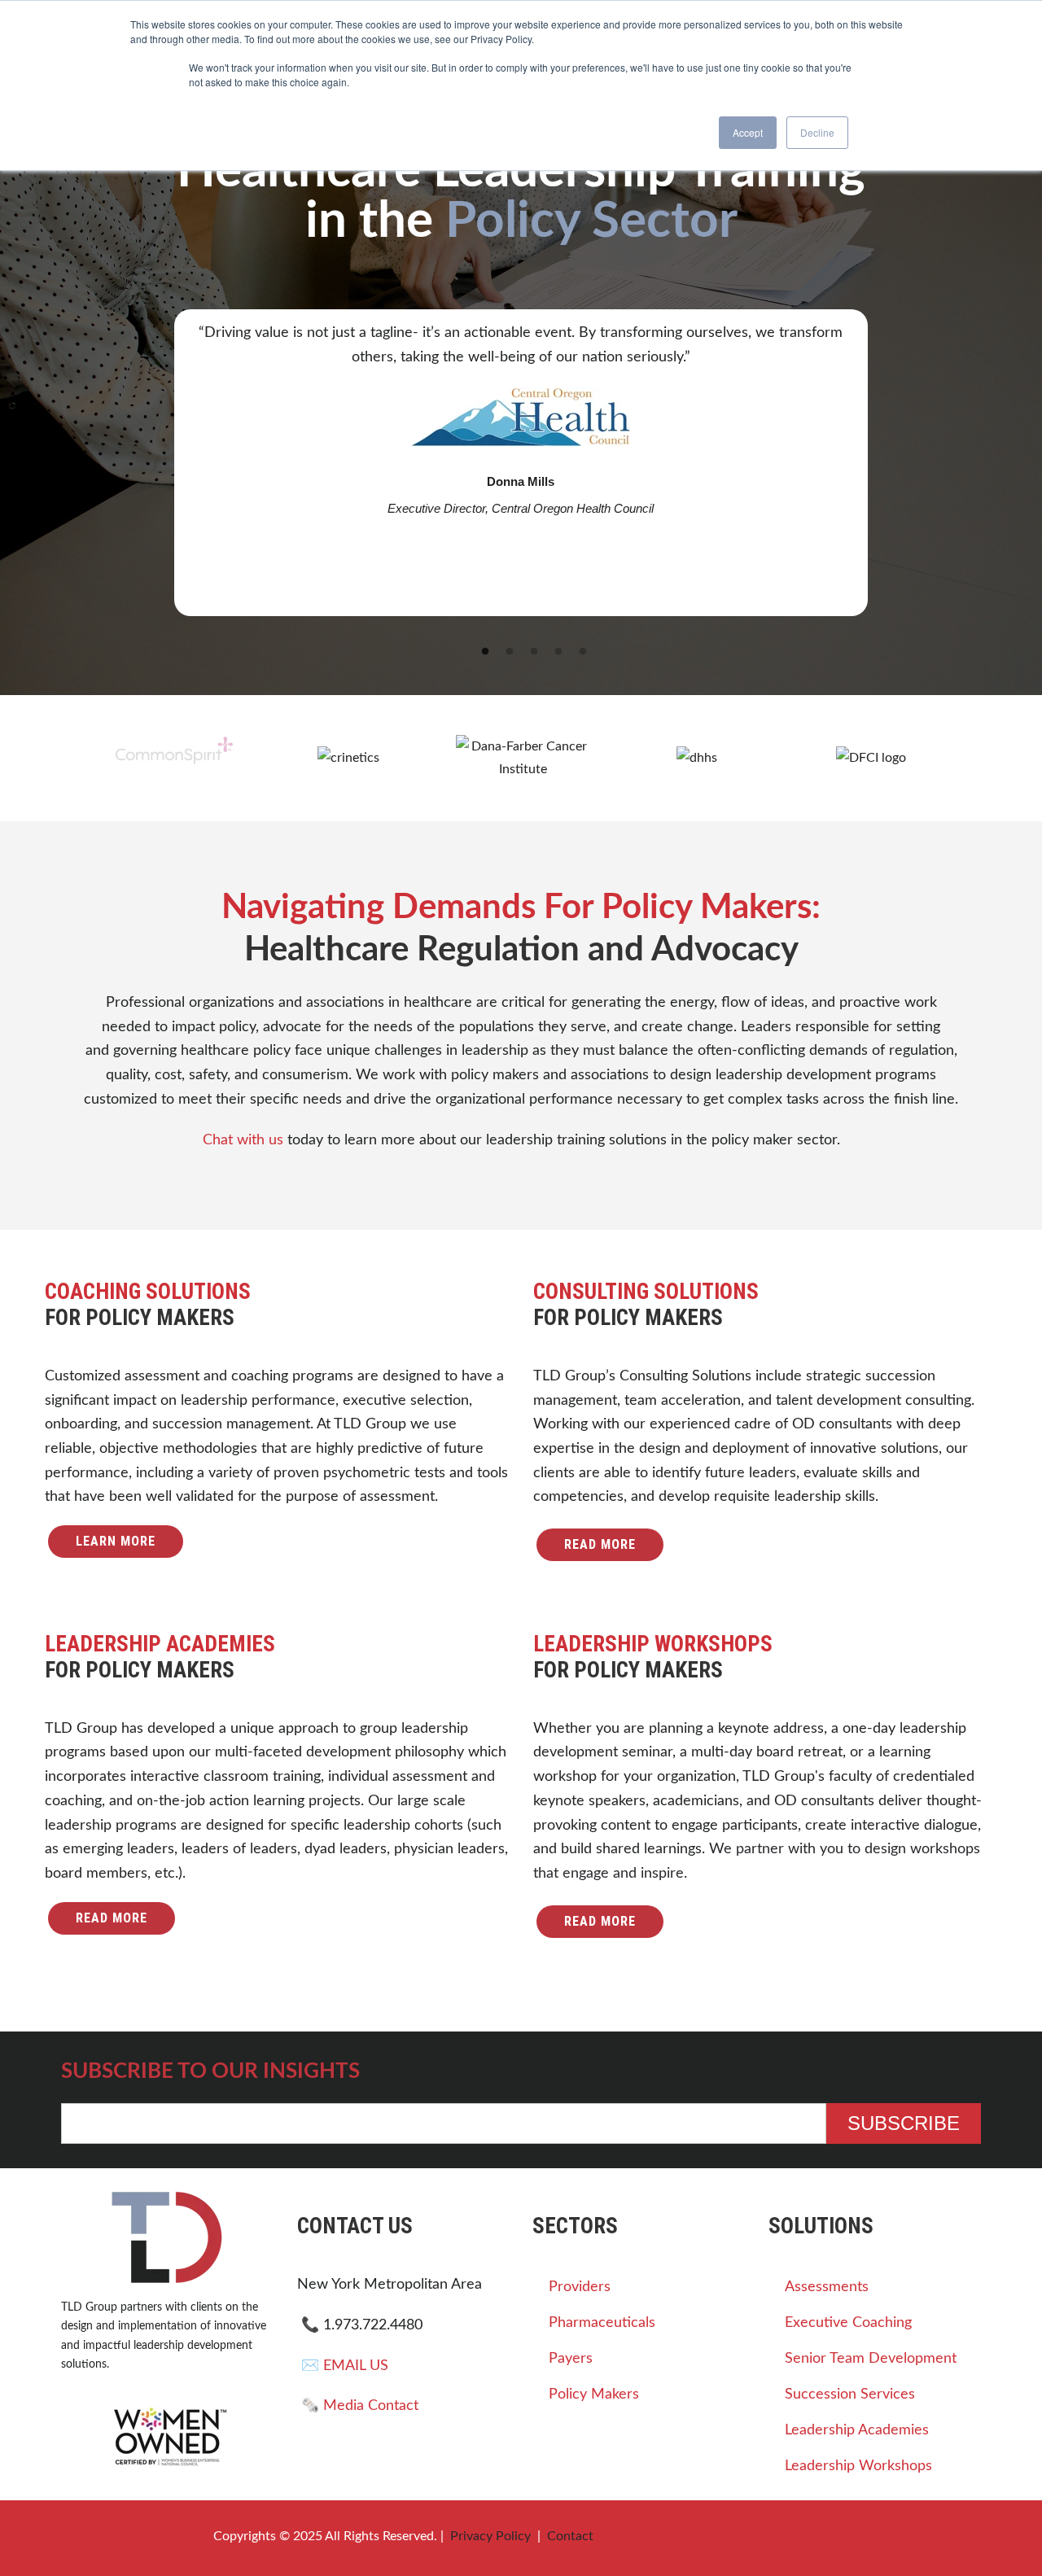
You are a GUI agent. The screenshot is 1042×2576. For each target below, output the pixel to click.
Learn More (116, 1609)
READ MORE (600, 1989)
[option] (521, 463)
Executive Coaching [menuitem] (848, 2390)
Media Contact (371, 2473)
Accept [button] (748, 132)
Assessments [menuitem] (827, 2355)
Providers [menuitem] (580, 2355)
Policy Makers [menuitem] (594, 2462)
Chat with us (243, 1207)
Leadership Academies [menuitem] (857, 2498)
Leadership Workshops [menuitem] (858, 2534)
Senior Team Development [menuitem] (871, 2426)
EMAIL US (356, 2433)
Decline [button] (817, 132)
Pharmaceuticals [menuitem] (602, 2390)
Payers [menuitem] (571, 2426)
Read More (600, 1612)
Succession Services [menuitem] (850, 2462)
